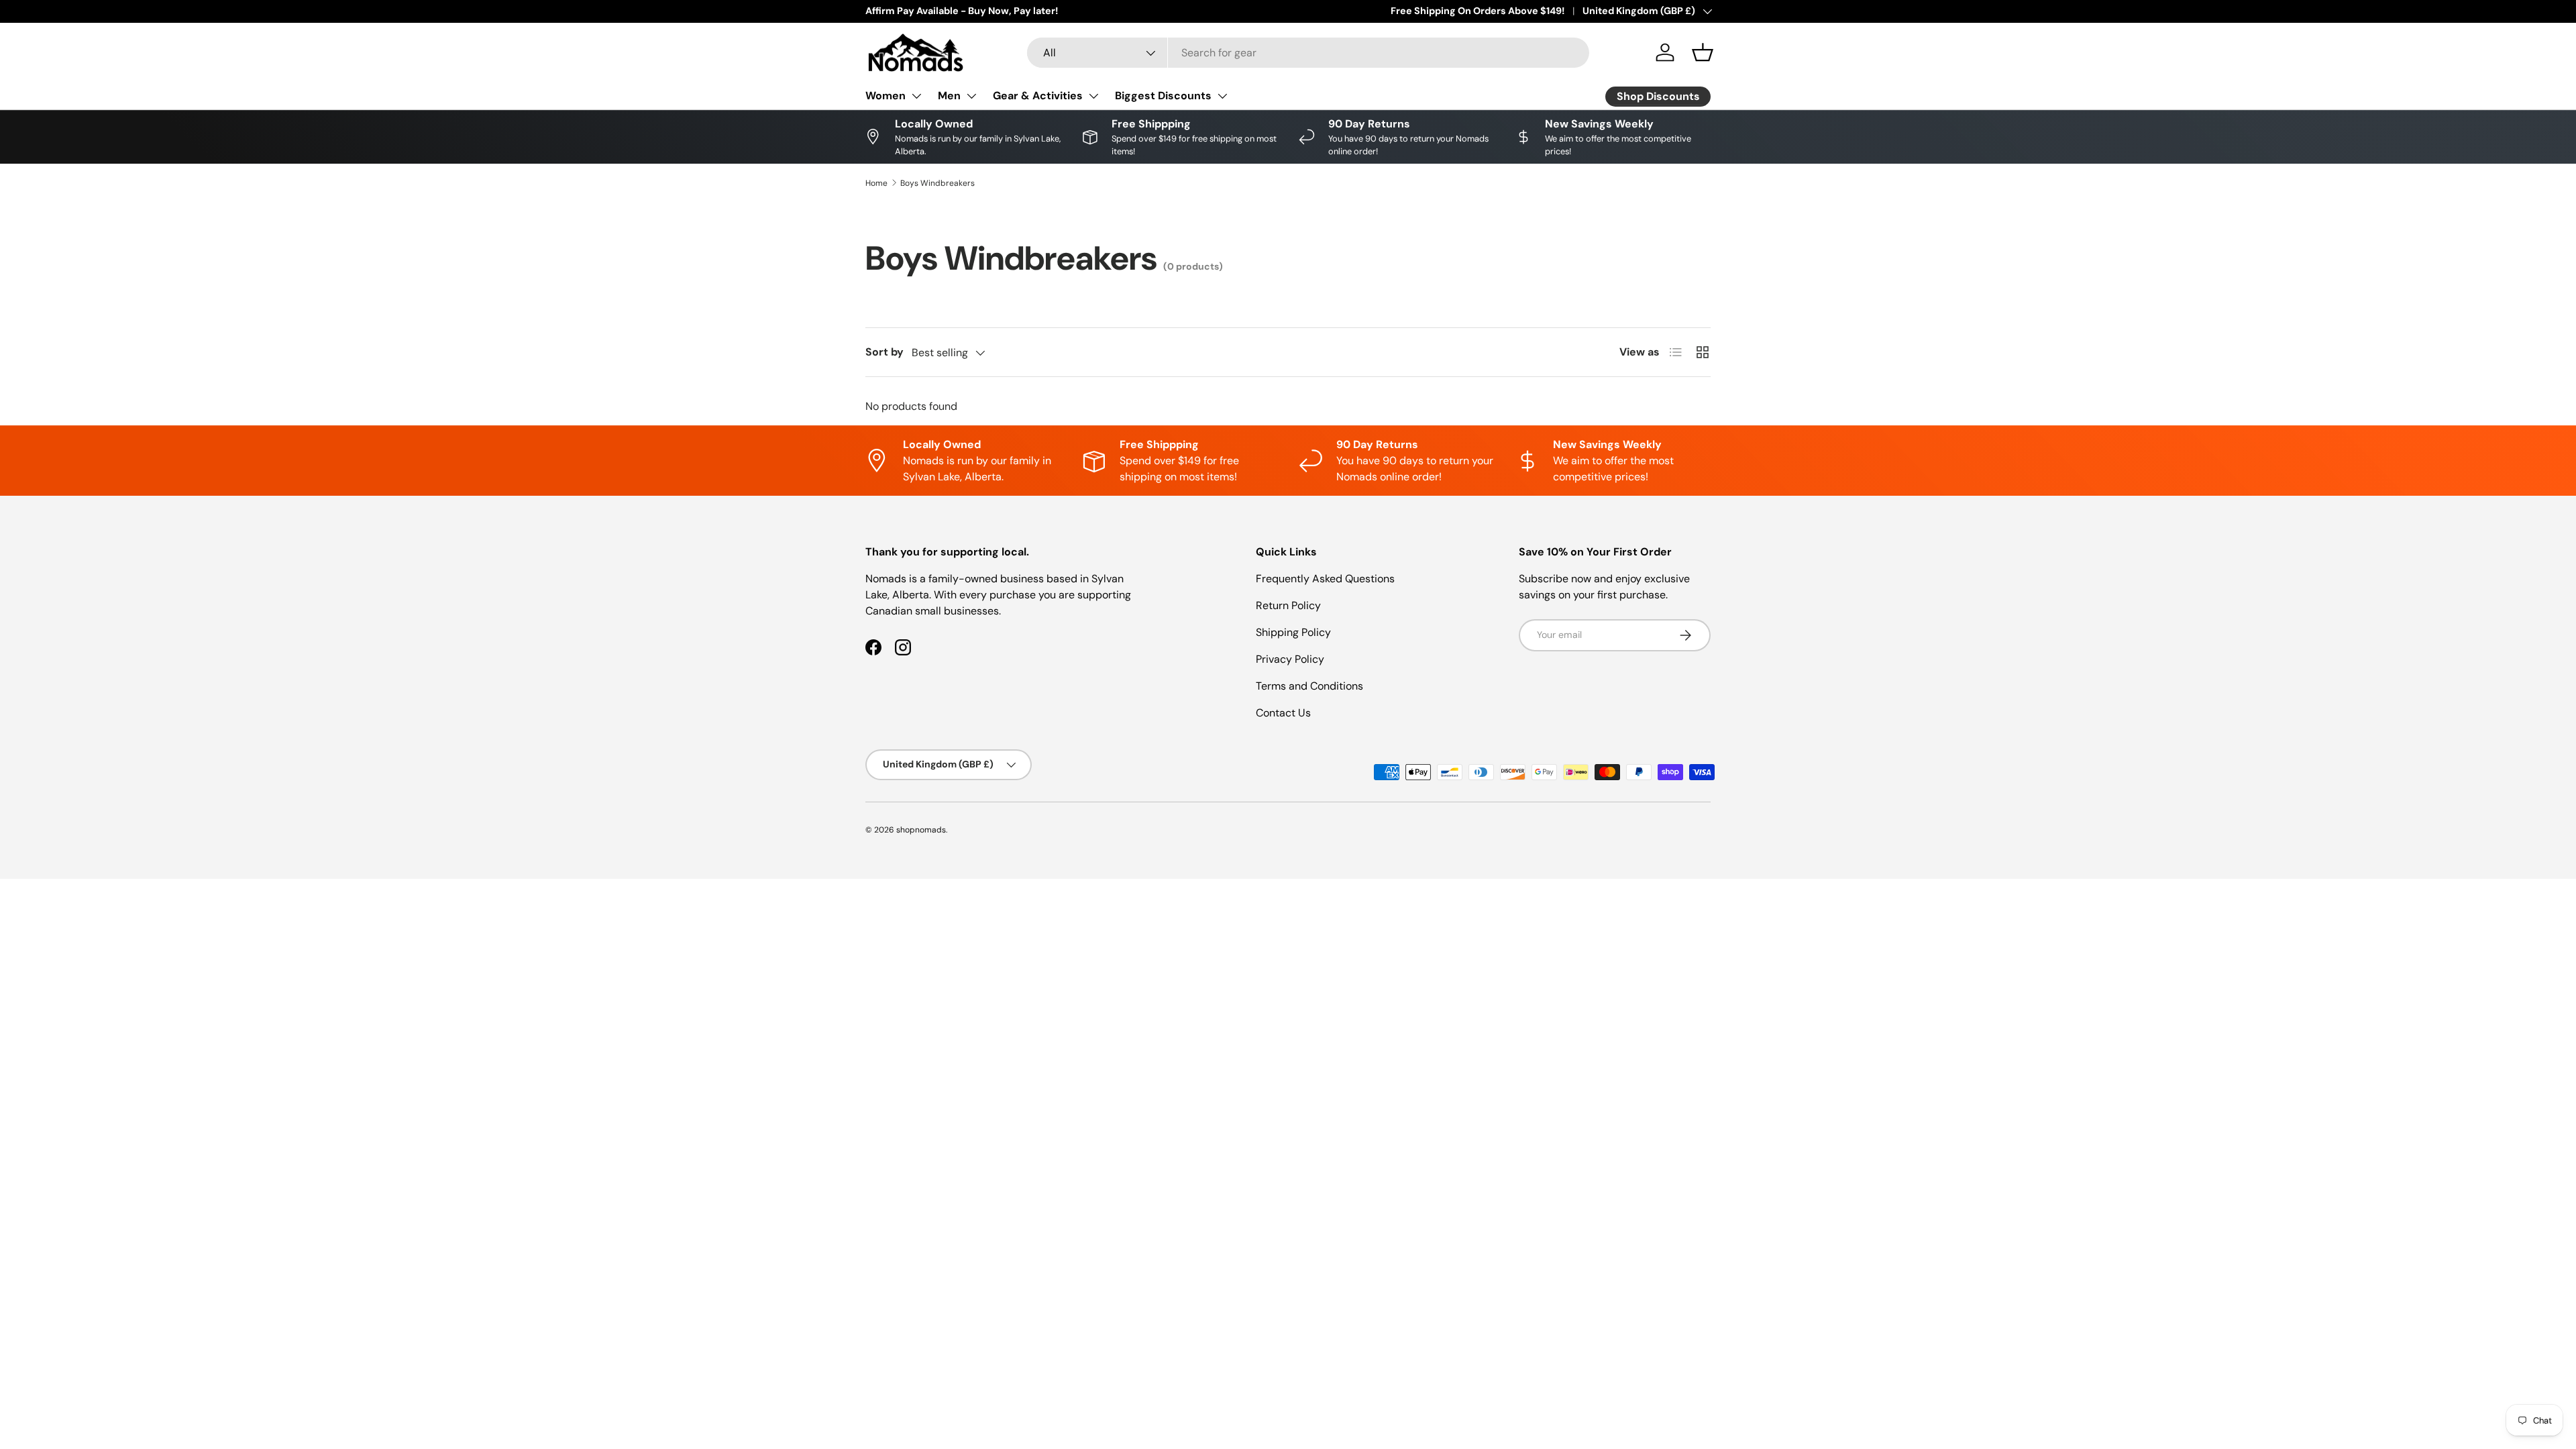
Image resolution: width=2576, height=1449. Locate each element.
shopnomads (921, 830)
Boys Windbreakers (937, 183)
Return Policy (1288, 605)
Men (949, 96)
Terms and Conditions (1309, 686)
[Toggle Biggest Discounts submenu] (1222, 96)
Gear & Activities (1038, 96)
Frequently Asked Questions (1325, 579)
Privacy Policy (1290, 659)
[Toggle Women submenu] (916, 96)
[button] (1703, 52)
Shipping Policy (1293, 632)
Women (885, 96)
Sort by (884, 352)
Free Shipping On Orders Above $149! (1478, 11)
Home (876, 183)
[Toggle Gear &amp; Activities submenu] (1093, 96)
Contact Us (1283, 713)
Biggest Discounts (1163, 96)
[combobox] (1308, 53)
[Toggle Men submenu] (971, 96)
